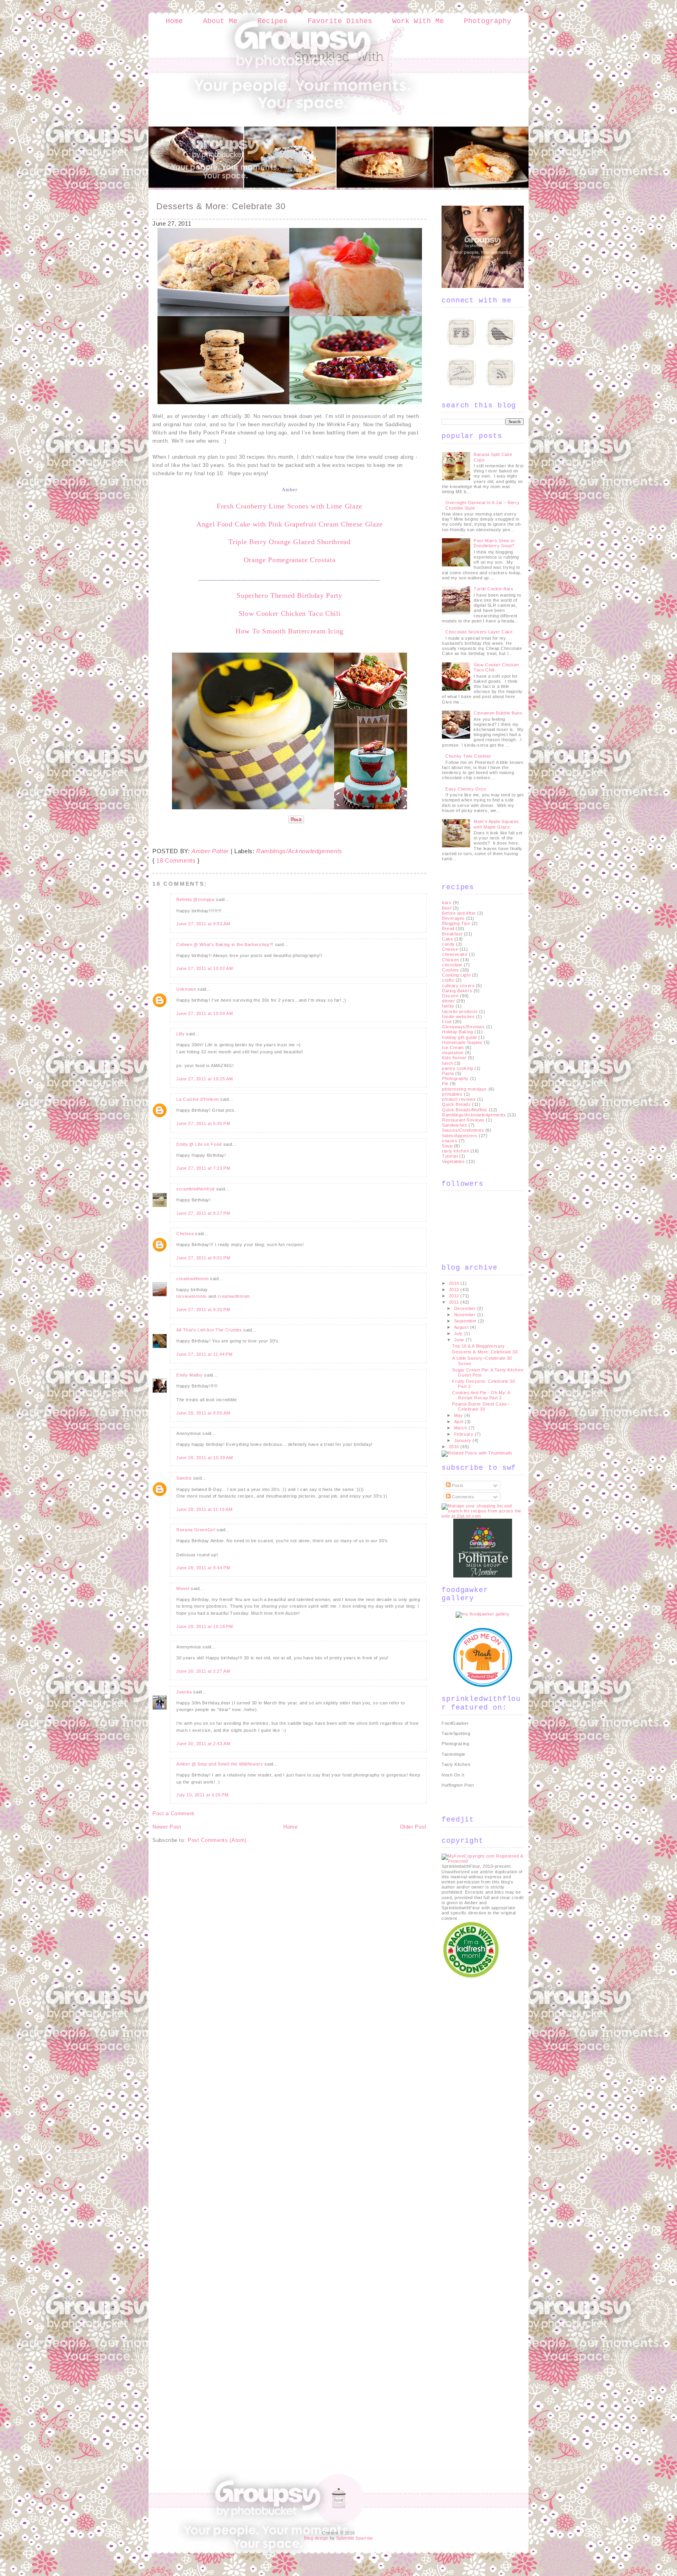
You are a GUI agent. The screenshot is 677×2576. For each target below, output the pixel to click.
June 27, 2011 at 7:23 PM (203, 1168)
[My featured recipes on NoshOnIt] (483, 1685)
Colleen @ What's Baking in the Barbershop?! (225, 944)
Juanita (184, 1692)
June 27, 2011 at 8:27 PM (203, 1213)
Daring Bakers (457, 991)
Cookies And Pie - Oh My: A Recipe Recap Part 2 (481, 1395)
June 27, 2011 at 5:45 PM (203, 1123)
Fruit (447, 1022)
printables (452, 1094)
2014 (455, 1283)
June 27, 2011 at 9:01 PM (203, 1258)
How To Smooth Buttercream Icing (290, 631)
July (459, 1333)
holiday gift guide (460, 1037)
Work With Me (418, 21)
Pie (445, 1084)
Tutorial (450, 1156)
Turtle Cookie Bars (493, 589)
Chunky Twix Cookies (468, 756)
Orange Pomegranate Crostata (290, 560)
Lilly (180, 1034)
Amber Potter (210, 851)
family (448, 1006)
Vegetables (453, 1161)
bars (447, 903)
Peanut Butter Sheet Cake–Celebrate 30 (481, 1406)
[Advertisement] (473, 2098)
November (466, 1315)
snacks (450, 1141)
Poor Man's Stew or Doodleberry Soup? (494, 543)
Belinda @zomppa (195, 899)
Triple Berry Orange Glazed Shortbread (289, 542)
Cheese (450, 949)
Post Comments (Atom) (217, 1840)
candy (448, 944)
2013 (455, 1290)
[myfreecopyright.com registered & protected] (483, 1861)
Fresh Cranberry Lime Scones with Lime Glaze (290, 506)
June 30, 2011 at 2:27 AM (203, 1671)
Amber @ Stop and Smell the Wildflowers (220, 1764)
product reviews (459, 1099)
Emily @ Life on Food (199, 1144)
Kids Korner (454, 1058)
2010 (455, 1447)
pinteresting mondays (464, 1089)
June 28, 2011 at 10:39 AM (205, 1458)
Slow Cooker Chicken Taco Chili (290, 613)
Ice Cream (453, 1047)
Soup (447, 1146)
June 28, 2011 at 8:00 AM (203, 1413)
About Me (220, 21)
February (464, 1434)
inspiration (453, 1053)
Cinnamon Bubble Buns (498, 713)
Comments (462, 1497)
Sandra (184, 1478)
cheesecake (455, 954)
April (459, 1422)
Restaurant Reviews (463, 1120)
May (459, 1415)
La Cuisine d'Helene (197, 1099)
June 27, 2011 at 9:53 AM (203, 924)
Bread (448, 928)
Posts (457, 1485)
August (462, 1327)
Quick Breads (456, 1104)
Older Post (414, 1827)
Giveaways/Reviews (463, 1027)
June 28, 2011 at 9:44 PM (203, 1568)
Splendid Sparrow (355, 2538)
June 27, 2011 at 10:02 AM (205, 968)
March (461, 1428)
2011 (455, 1302)
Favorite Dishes (340, 21)
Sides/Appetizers (460, 1136)
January (463, 1440)
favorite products (460, 1011)
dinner (448, 1001)
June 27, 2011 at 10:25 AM (205, 1079)
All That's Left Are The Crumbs (209, 1330)
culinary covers (458, 986)
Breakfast (452, 934)
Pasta (448, 1073)
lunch (448, 1063)
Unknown (186, 989)
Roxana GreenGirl (196, 1530)
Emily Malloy (190, 1375)
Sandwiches (455, 1125)
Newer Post (167, 1827)
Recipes (272, 21)
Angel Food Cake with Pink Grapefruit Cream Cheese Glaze (290, 524)
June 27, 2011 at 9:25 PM (203, 1310)
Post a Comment (173, 1814)
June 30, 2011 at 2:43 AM (203, 1744)
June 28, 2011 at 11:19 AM (204, 1509)
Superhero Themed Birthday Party (289, 595)
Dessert (450, 996)
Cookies (451, 970)
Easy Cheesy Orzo (466, 789)
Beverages (453, 918)
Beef (447, 908)
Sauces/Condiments (463, 1130)
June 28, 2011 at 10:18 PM (205, 1626)
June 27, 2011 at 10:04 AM (205, 1013)
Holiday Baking (458, 1032)
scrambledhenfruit (195, 1189)
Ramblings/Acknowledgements (299, 851)
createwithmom (192, 1279)
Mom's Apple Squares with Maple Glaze (496, 824)
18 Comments (176, 860)
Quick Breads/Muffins (465, 1110)
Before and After (459, 913)
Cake (447, 939)
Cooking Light (456, 975)
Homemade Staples (462, 1042)
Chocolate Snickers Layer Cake (479, 632)
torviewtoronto (192, 1296)
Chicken (451, 960)
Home (174, 21)
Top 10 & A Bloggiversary (478, 1346)
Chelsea (185, 1234)
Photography (488, 21)
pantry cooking (458, 1068)
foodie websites (458, 1017)
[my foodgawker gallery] (483, 1614)
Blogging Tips (456, 923)
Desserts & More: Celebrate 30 (221, 206)
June (460, 1340)
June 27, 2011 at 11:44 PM (204, 1354)
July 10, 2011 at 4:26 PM (203, 1795)
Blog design (316, 2538)
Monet (183, 1588)
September (466, 1321)
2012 (455, 1296)
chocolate (452, 965)
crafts (448, 980)
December (466, 1308)
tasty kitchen (455, 1151)
